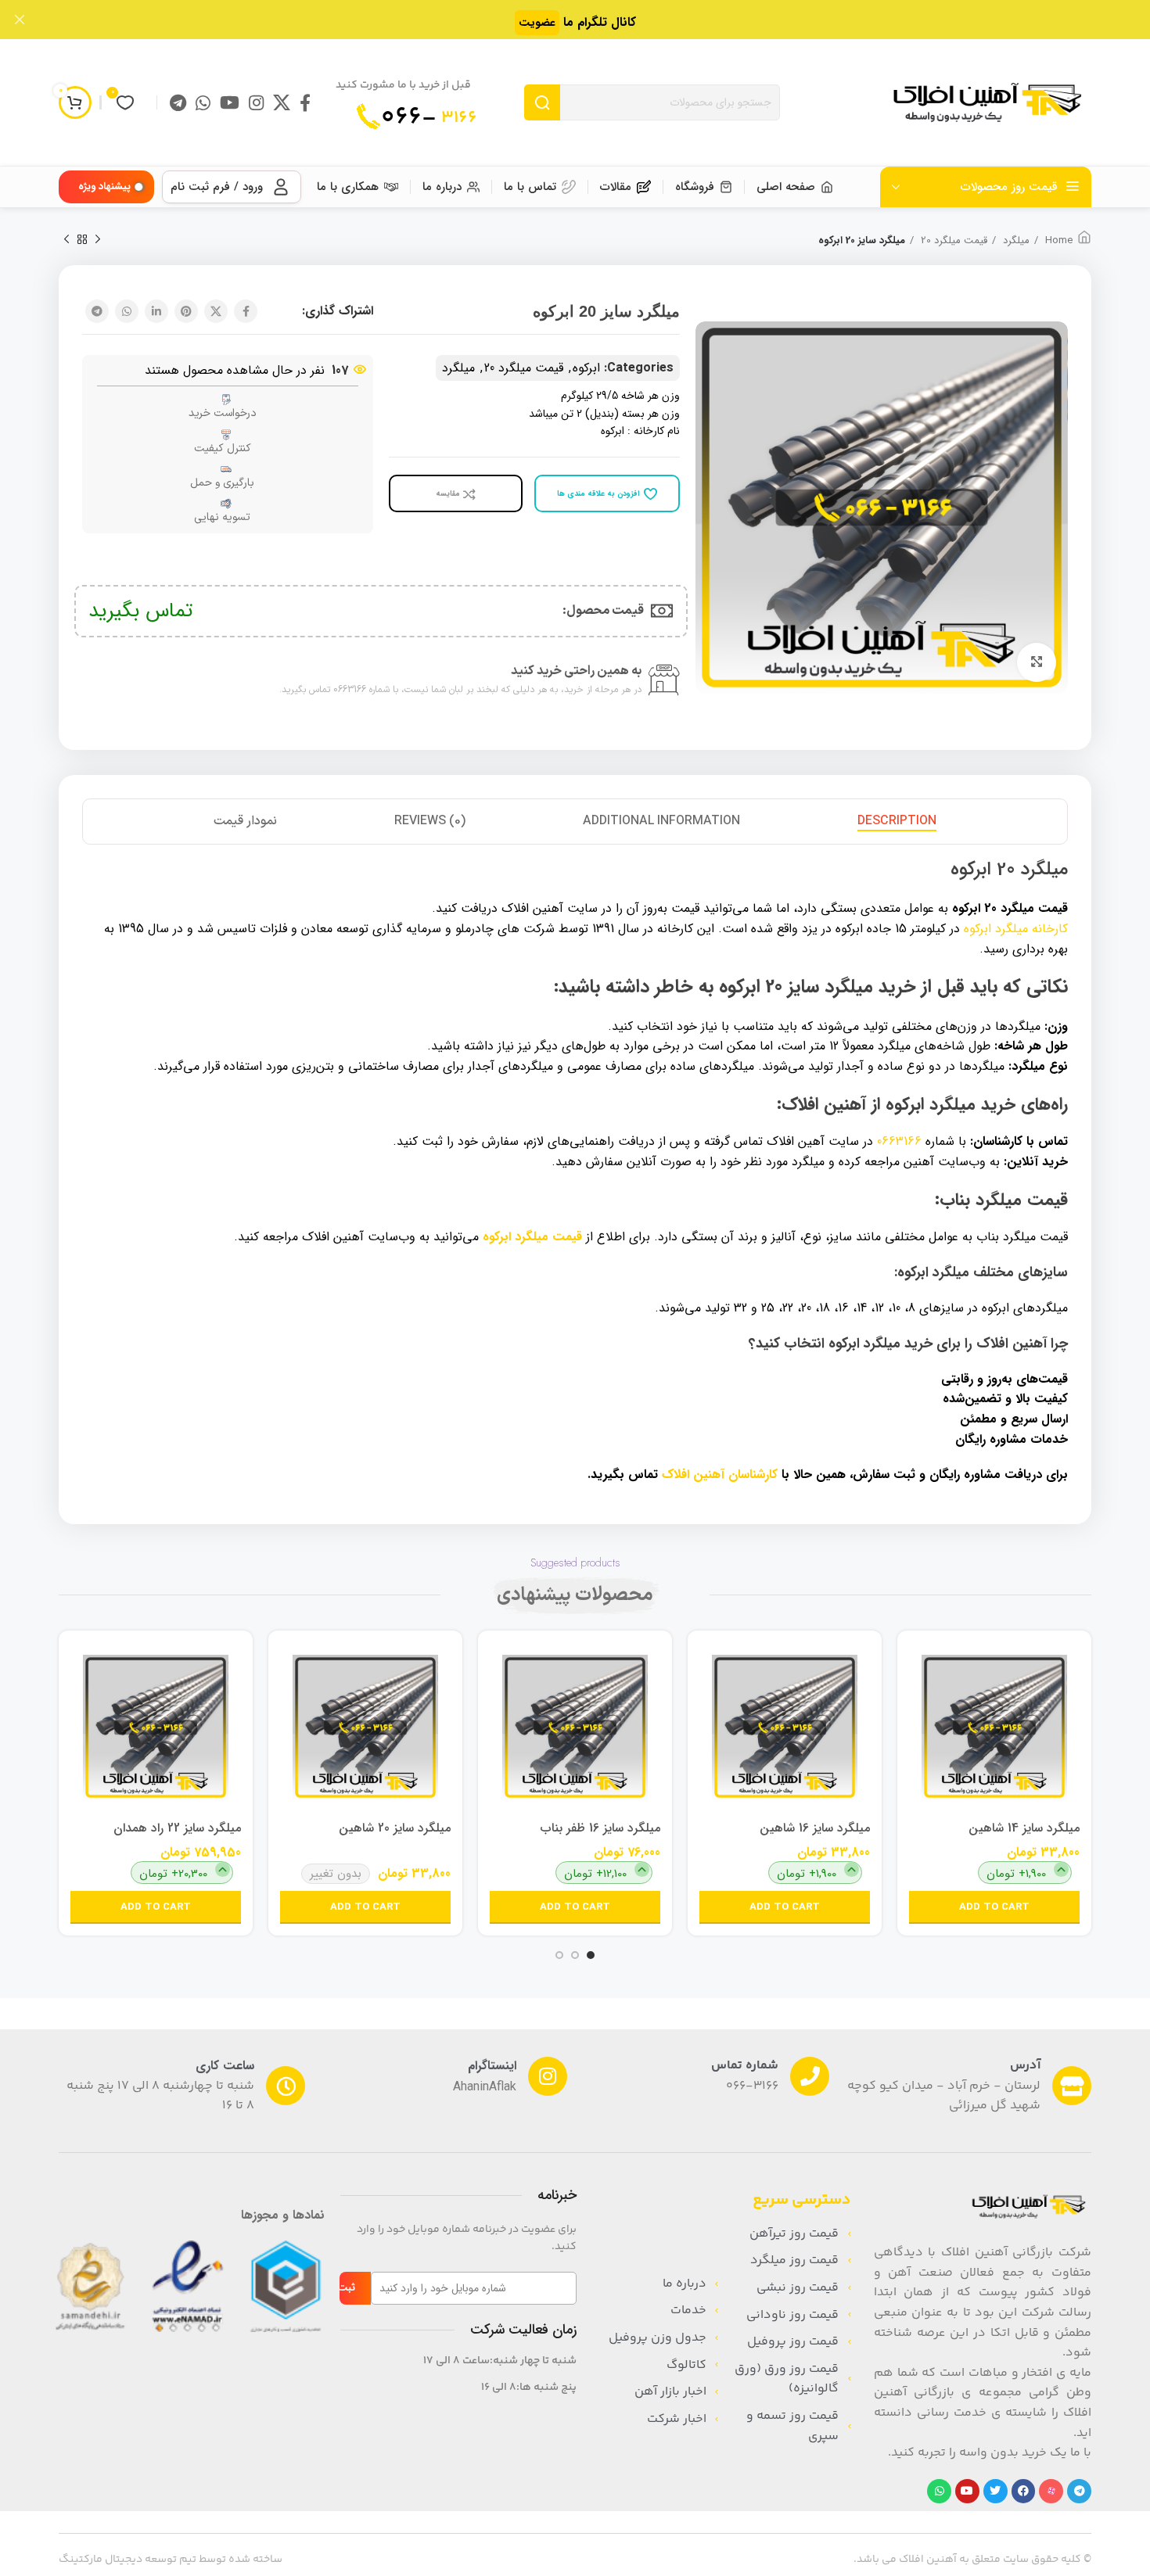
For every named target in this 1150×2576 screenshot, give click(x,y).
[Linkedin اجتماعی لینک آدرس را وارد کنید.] (156, 311)
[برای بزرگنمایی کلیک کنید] (1037, 662)
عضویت (537, 23)
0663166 (899, 1141)
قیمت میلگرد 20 (952, 241)
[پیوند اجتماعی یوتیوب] (230, 102)
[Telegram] (1079, 2491)
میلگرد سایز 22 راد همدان (177, 1828)
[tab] (897, 822)
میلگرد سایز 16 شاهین (815, 1828)
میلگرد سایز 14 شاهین (1024, 1828)
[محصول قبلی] (98, 240)
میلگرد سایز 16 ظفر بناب (600, 1828)
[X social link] (282, 102)
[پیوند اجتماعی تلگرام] (178, 102)
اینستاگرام (492, 2066)
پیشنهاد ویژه (104, 187)
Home (1057, 241)
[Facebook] (1024, 2491)
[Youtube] (967, 2491)
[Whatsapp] (939, 2491)
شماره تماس (745, 2066)
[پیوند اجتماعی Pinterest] (186, 311)
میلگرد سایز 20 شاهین (395, 1828)
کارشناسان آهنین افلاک (720, 1475)
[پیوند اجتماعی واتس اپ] (203, 102)
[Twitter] (995, 2491)
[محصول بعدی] (66, 240)
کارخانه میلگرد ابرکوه (1016, 929)
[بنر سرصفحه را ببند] (20, 20)
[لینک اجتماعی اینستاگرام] (256, 102)
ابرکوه (586, 368)
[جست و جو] (542, 102)
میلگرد (1015, 241)
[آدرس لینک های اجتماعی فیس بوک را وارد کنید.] (305, 102)
